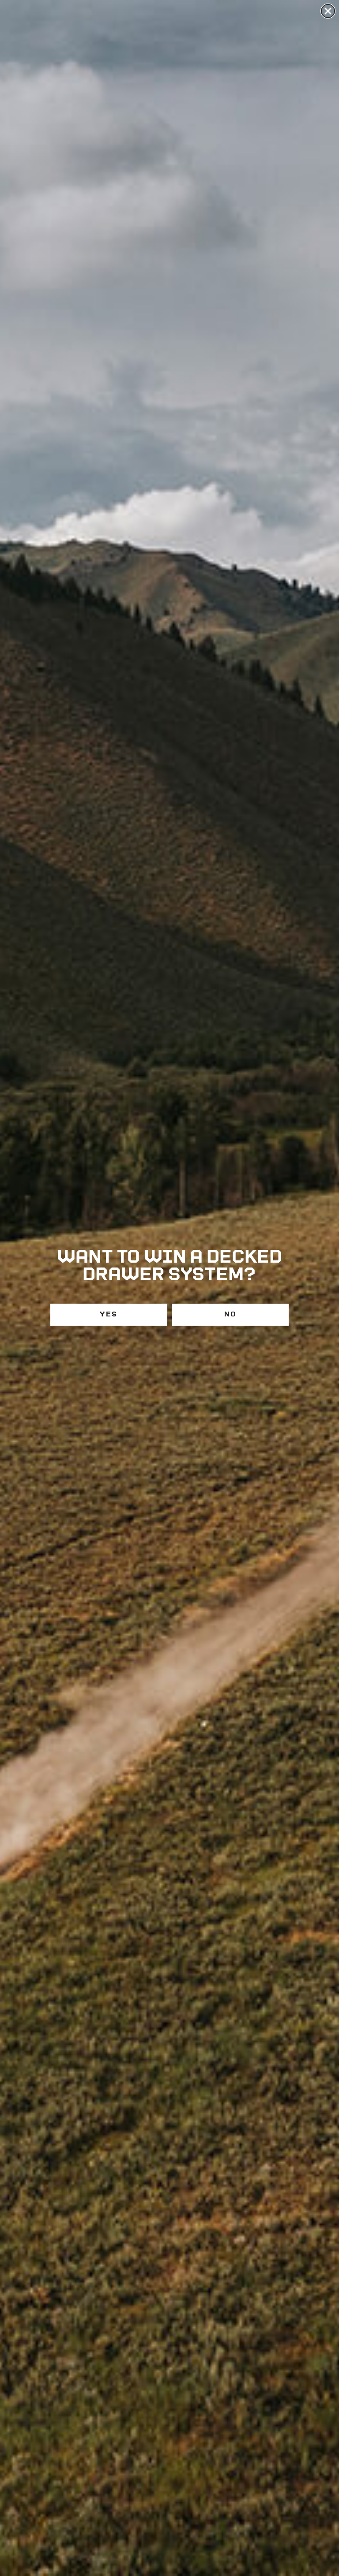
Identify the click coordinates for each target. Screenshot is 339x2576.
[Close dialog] (328, 11)
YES (109, 1314)
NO (230, 1314)
